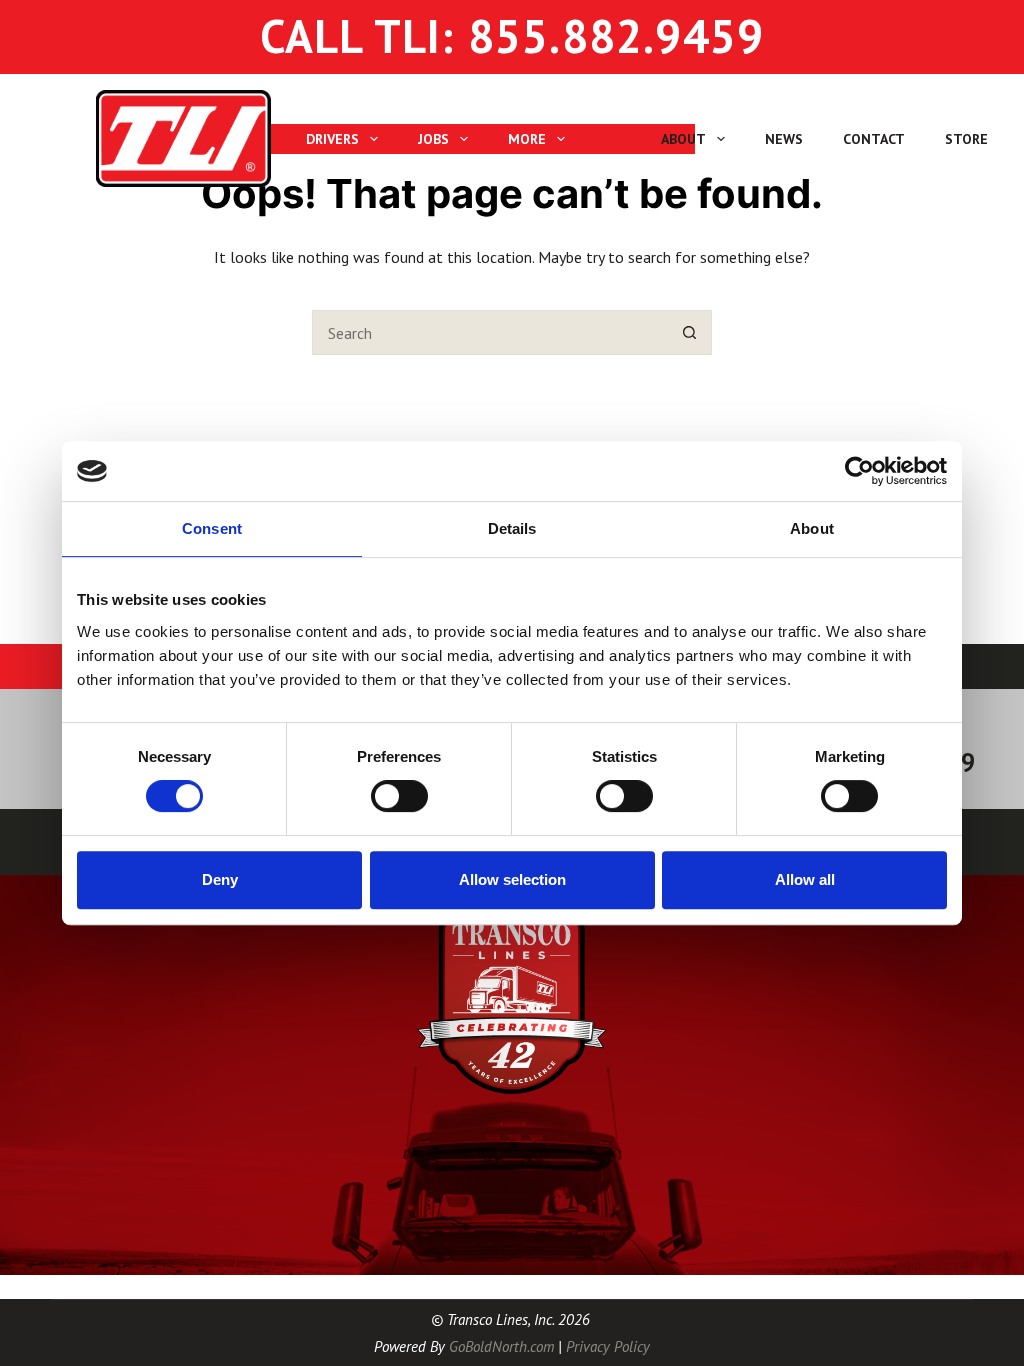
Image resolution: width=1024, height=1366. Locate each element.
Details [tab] (512, 528)
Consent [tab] (212, 528)
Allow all (805, 879)
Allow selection (512, 879)
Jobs (433, 139)
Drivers (332, 139)
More (527, 139)
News (784, 139)
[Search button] (689, 332)
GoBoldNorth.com (501, 1346)
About (683, 139)
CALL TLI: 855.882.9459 (512, 36)
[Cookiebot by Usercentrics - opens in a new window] (859, 471)
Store (966, 139)
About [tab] (812, 528)
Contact (874, 139)
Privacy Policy (608, 1346)
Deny (220, 879)
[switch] (399, 796)
